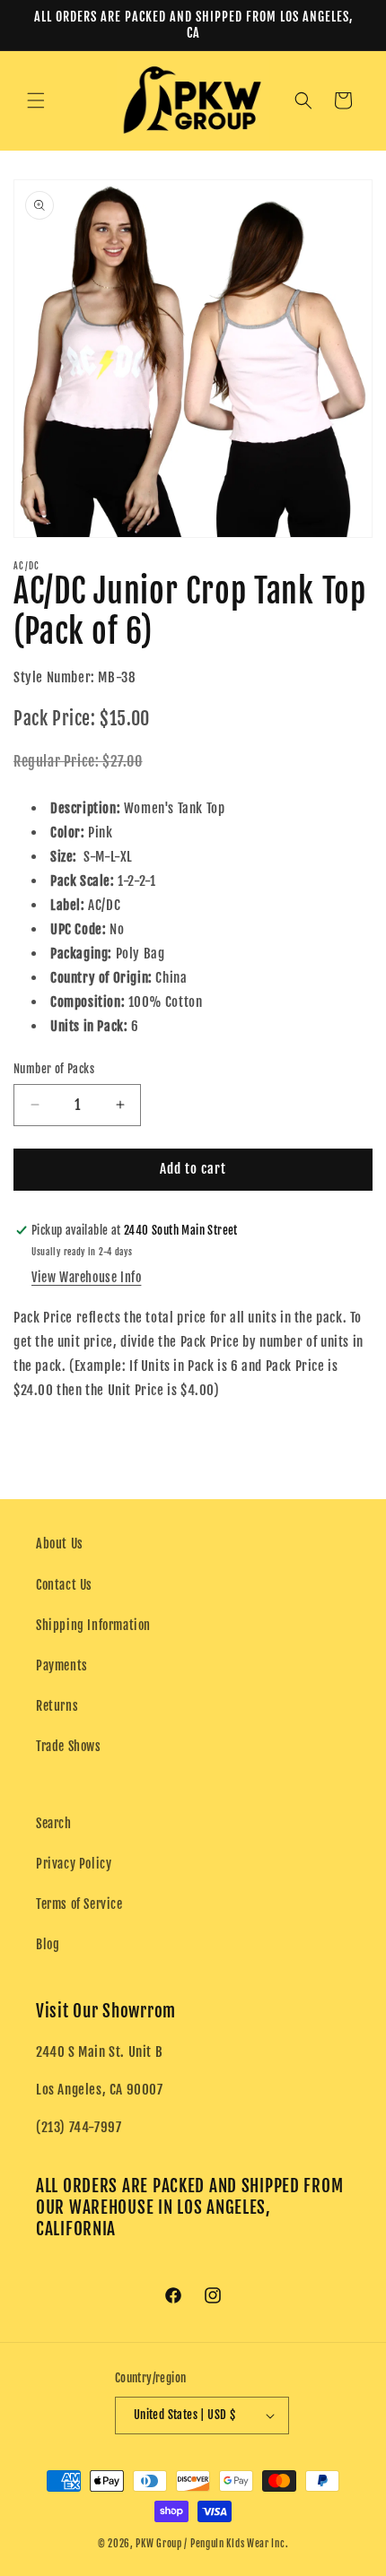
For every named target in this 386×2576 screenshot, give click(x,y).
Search (54, 1823)
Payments (62, 1665)
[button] (36, 100)
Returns (57, 1706)
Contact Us (64, 1585)
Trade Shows (69, 1746)
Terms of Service (79, 1904)
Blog (48, 1944)
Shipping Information (93, 1625)
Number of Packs (54, 1069)
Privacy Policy (74, 1864)
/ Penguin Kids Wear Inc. (236, 2544)
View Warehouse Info (86, 1277)
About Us (60, 1544)
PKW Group (158, 2544)
